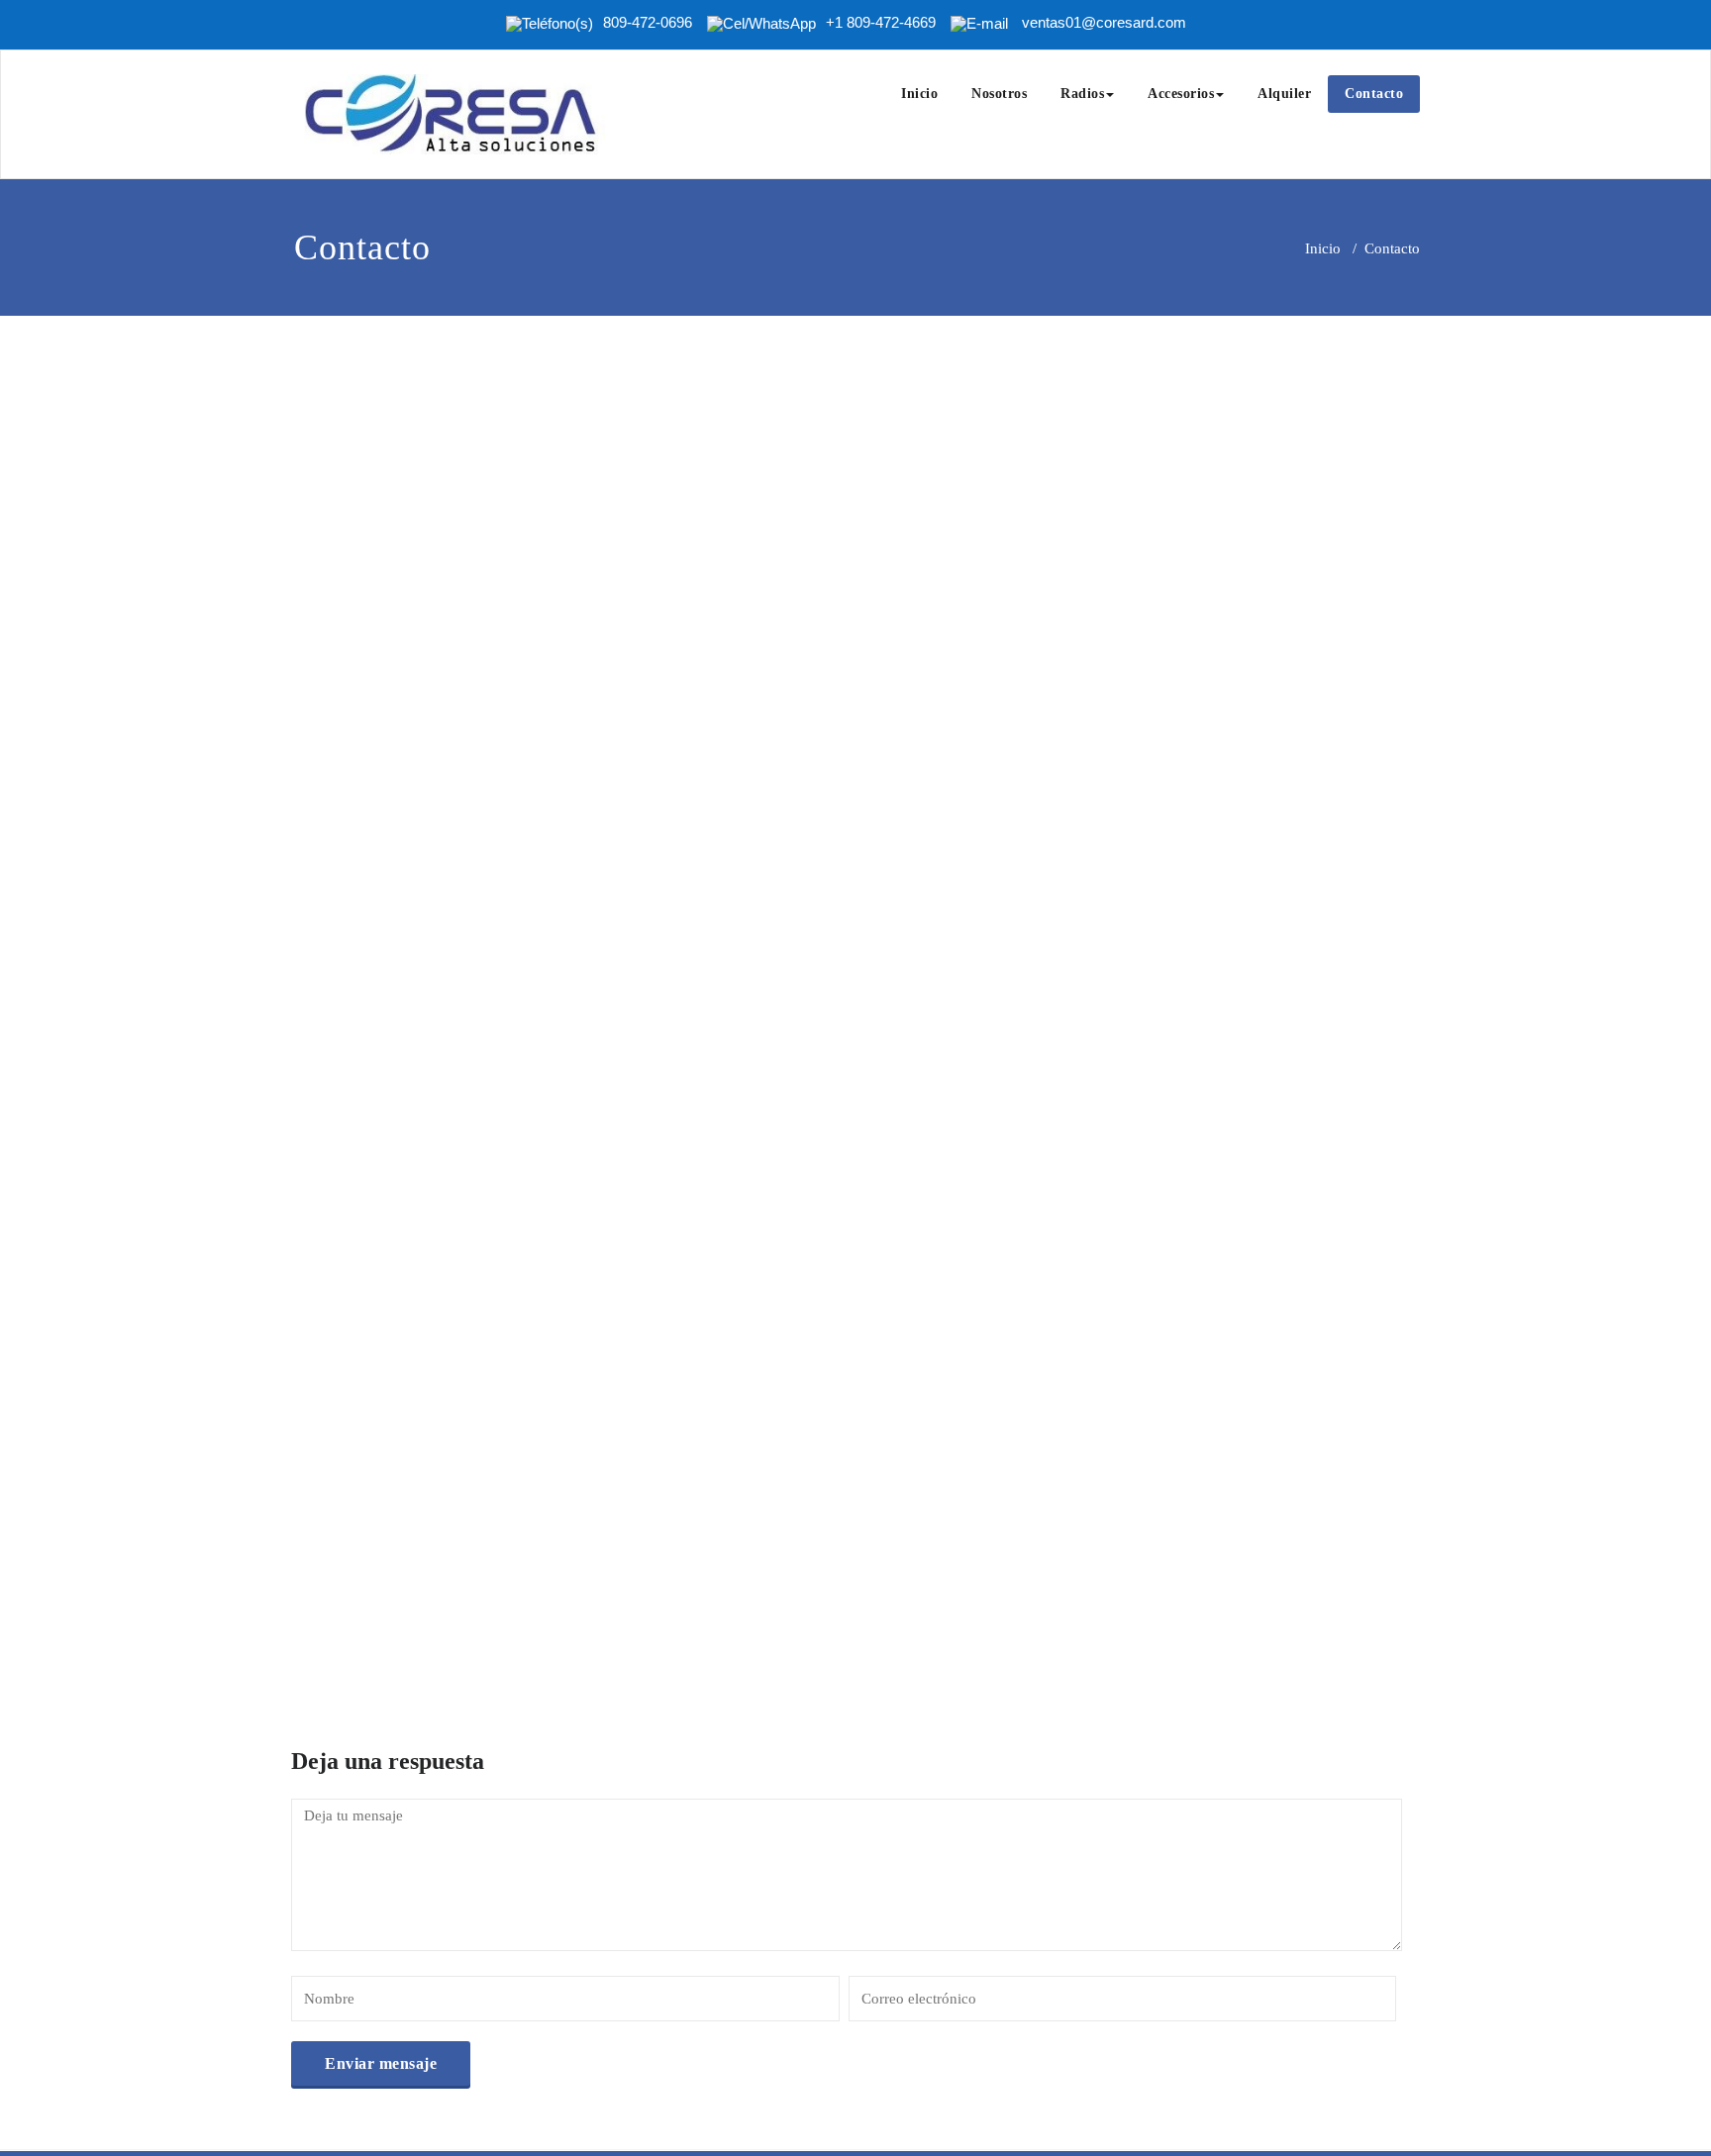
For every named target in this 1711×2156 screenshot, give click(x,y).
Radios (1082, 94)
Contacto (1374, 94)
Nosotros (999, 94)
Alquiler (1284, 94)
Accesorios (1181, 94)
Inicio (919, 94)
